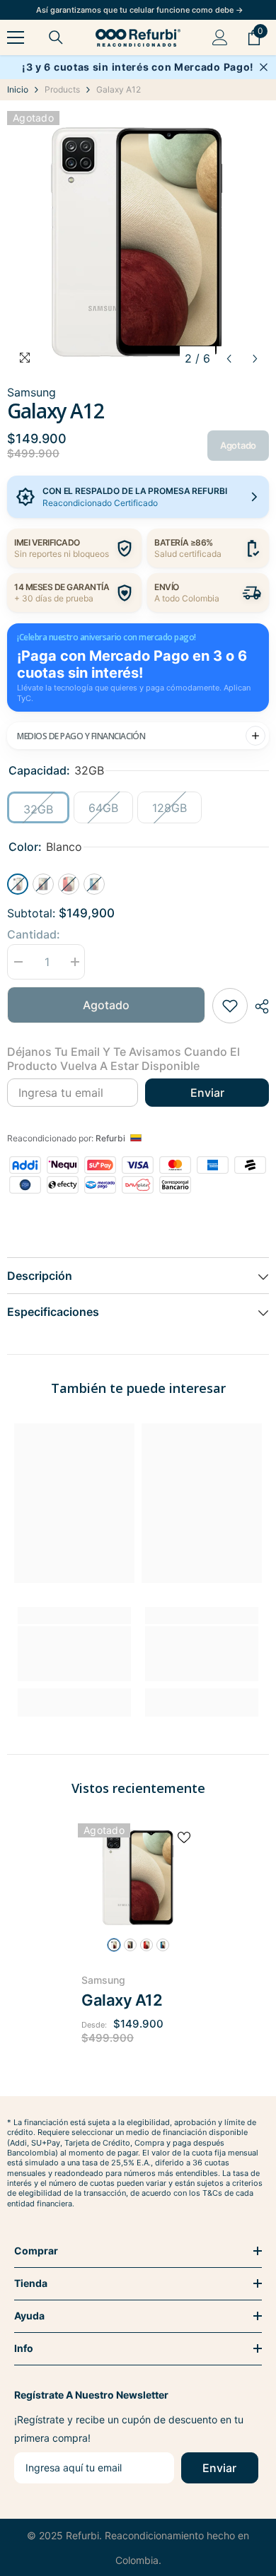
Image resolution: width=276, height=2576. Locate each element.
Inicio (18, 89)
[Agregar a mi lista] (230, 1006)
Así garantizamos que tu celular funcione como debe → (140, 10)
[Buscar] (56, 37)
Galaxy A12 (122, 2000)
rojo (146, 1945)
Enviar (207, 1093)
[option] (138, 242)
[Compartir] (258, 1006)
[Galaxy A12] (138, 1877)
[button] (229, 359)
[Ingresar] (220, 37)
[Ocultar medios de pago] (255, 736)
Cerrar (264, 67)
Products (62, 89)
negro (130, 1945)
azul (163, 1945)
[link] (74, 1654)
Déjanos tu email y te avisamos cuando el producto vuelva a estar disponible (123, 1059)
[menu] (16, 37)
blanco (114, 1945)
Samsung (103, 1980)
